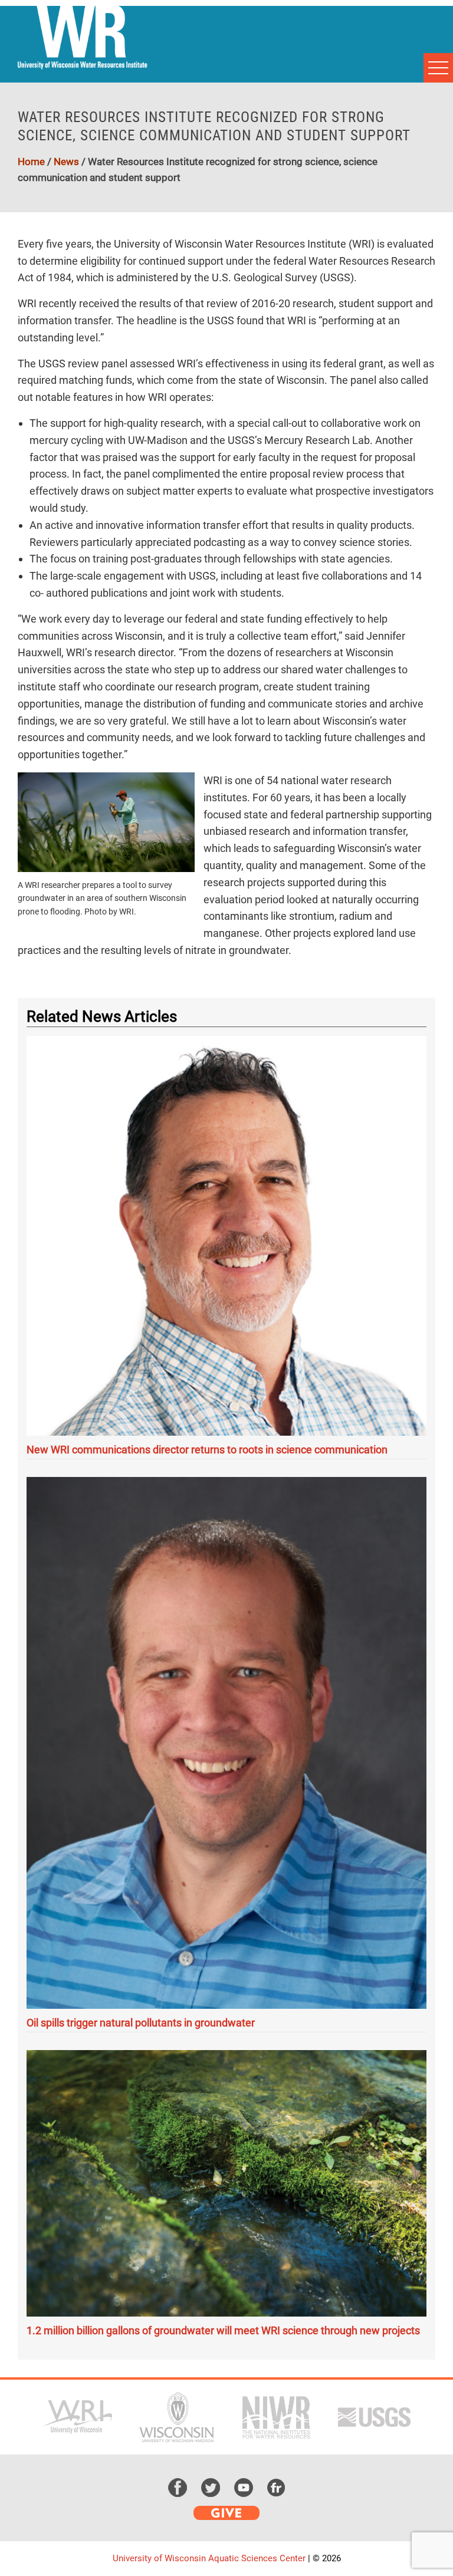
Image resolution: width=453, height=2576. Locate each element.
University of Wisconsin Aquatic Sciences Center (209, 2558)
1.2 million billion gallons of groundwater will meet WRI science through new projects (223, 2330)
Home (31, 162)
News (66, 162)
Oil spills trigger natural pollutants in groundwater (141, 2023)
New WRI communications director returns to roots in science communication (207, 1450)
